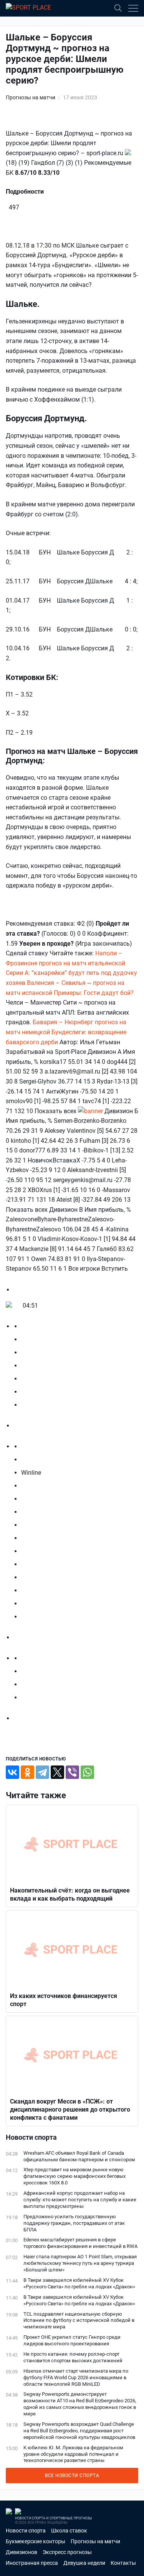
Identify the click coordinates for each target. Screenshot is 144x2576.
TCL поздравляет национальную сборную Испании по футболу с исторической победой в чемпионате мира (79, 2321)
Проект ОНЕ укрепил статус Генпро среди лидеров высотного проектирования (72, 2340)
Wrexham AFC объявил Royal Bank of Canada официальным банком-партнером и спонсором (79, 2156)
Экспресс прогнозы (67, 2552)
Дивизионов (22, 2552)
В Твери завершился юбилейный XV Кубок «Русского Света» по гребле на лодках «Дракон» (79, 2283)
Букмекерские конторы (36, 2541)
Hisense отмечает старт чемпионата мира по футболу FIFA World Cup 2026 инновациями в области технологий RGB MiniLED (76, 2378)
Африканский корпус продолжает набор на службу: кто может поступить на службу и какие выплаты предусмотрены (80, 2200)
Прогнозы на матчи (31, 97)
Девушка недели (84, 2563)
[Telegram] (42, 1772)
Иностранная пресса (32, 2563)
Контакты (123, 2563)
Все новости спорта (72, 2476)
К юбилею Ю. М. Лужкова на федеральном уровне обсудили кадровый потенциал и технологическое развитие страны (73, 2454)
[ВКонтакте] (12, 1772)
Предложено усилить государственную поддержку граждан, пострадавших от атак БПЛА (74, 2223)
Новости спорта (26, 2531)
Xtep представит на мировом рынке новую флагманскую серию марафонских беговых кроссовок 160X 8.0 (74, 2176)
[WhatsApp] (87, 1772)
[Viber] (72, 1772)
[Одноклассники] (27, 1772)
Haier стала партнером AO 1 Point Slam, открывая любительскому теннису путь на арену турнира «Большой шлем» (80, 2263)
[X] (57, 1772)
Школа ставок (69, 2531)
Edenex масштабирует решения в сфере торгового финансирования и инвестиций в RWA (80, 2243)
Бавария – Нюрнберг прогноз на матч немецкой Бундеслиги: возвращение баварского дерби (66, 1032)
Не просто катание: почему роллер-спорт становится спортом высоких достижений (73, 2357)
